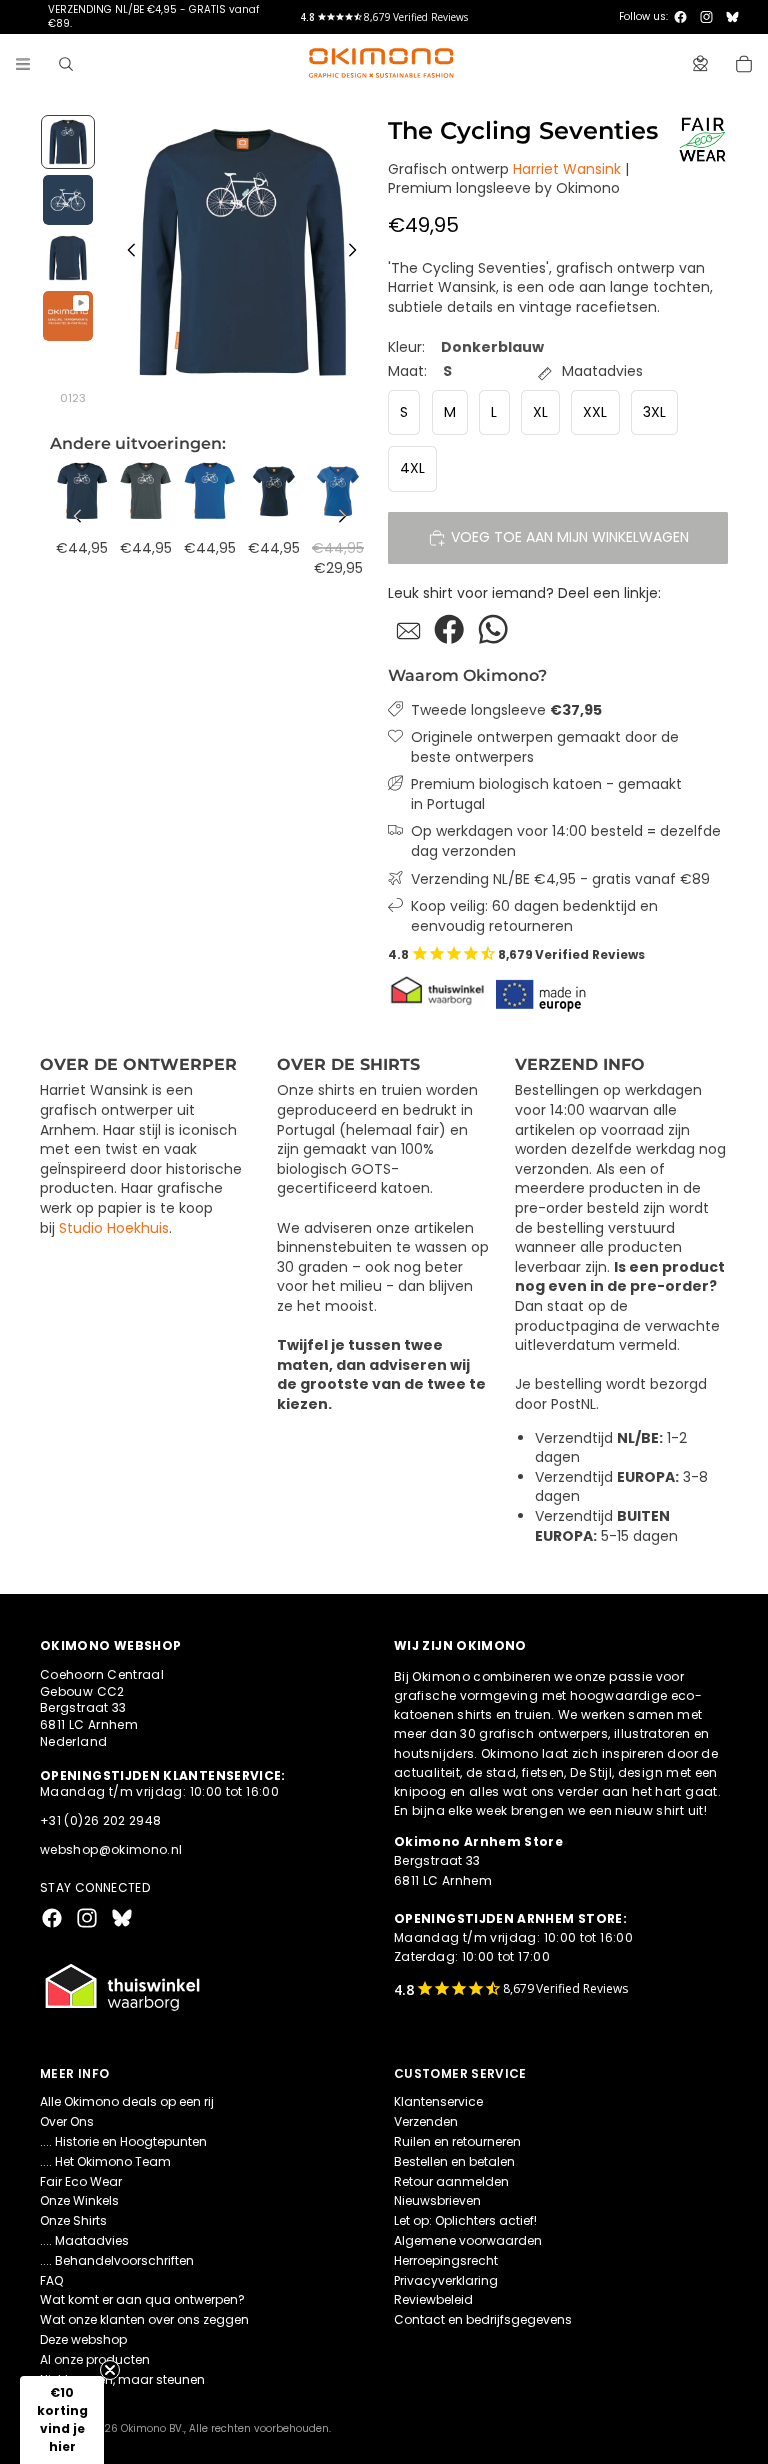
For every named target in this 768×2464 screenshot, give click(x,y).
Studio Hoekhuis (114, 1228)
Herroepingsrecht (446, 2260)
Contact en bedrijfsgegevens (483, 2319)
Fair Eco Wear (81, 2181)
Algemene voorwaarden (468, 2240)
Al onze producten (95, 2359)
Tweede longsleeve (506, 710)
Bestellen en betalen (454, 2161)
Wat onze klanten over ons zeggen (144, 2319)
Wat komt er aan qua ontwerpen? (142, 2299)
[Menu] (23, 64)
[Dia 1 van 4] (68, 142)
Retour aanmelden (451, 2181)
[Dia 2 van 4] (68, 200)
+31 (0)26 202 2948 (100, 1820)
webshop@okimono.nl (111, 1849)
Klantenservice (438, 2101)
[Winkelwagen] (744, 64)
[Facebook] (680, 17)
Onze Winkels (79, 2200)
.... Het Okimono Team (105, 2161)
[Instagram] (706, 17)
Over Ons (67, 2121)
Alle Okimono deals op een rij (127, 2101)
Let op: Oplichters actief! (465, 2220)
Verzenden (426, 2121)
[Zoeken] (66, 64)
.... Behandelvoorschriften (117, 2260)
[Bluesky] (732, 17)
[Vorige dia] (126, 253)
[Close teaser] (110, 2370)
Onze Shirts (73, 2220)
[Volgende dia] (358, 253)
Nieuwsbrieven (437, 2200)
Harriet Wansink (567, 169)
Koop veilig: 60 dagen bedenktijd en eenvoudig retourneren (534, 916)
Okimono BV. (152, 2428)
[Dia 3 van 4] (68, 258)
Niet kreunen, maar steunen (122, 2379)
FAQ (51, 2280)
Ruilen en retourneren (457, 2141)
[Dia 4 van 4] (68, 316)
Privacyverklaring (446, 2280)
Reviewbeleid (433, 2299)
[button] (62, 2420)
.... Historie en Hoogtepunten (123, 2141)
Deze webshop (83, 2339)
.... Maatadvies (84, 2240)
